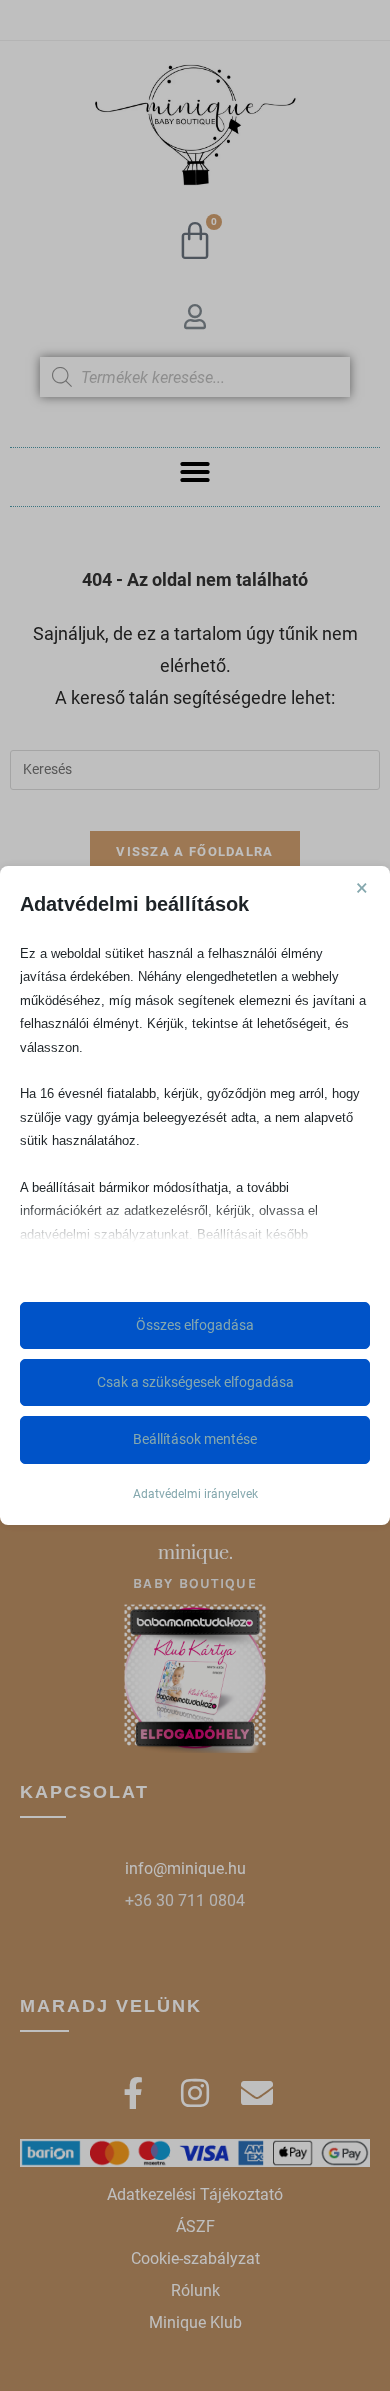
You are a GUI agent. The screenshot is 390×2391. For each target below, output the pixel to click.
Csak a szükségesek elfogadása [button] (195, 1382)
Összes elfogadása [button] (195, 1325)
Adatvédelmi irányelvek (195, 1494)
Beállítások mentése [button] (195, 1439)
